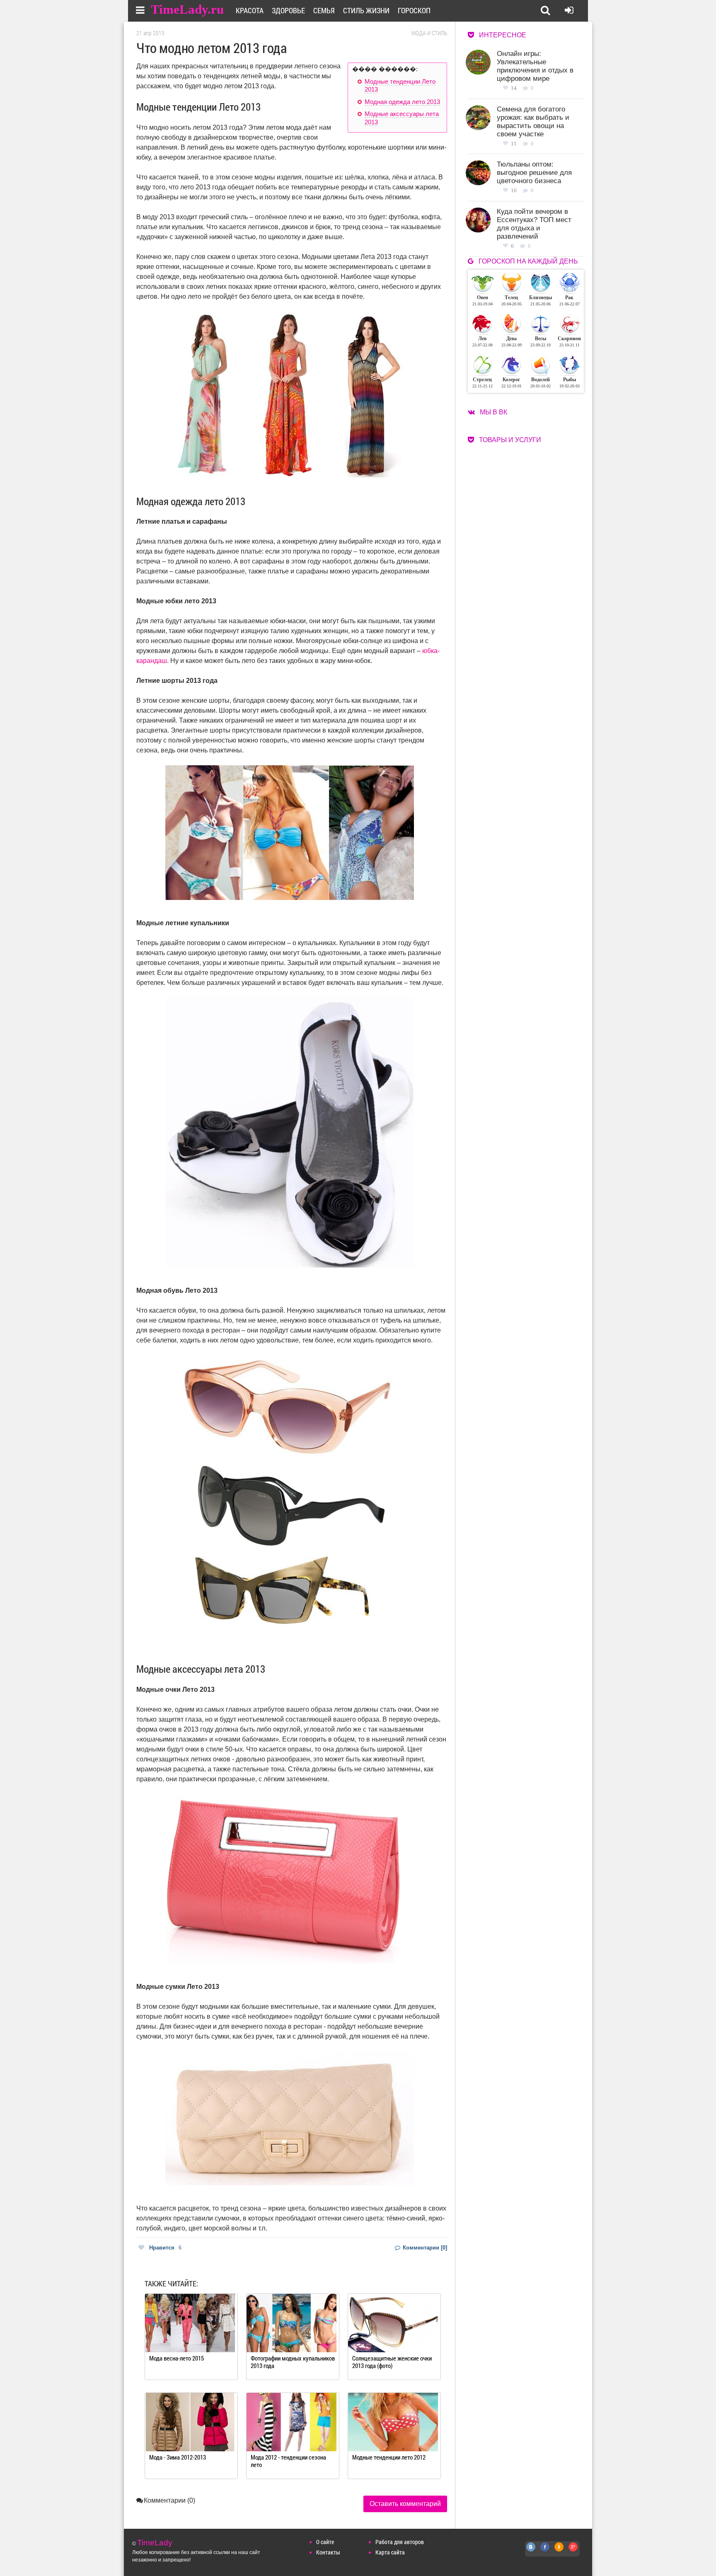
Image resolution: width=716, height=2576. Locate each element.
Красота (250, 10)
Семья (324, 10)
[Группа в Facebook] (545, 2551)
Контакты (328, 2552)
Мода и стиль (429, 33)
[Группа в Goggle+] (573, 2551)
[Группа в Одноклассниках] (559, 2551)
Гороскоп (414, 10)
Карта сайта (390, 2552)
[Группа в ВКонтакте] (531, 2551)
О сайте (325, 2542)
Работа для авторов (400, 2542)
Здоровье (288, 10)
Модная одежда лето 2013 (402, 102)
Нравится (165, 2248)
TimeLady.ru (187, 9)
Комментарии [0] (424, 2248)
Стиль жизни (366, 10)
